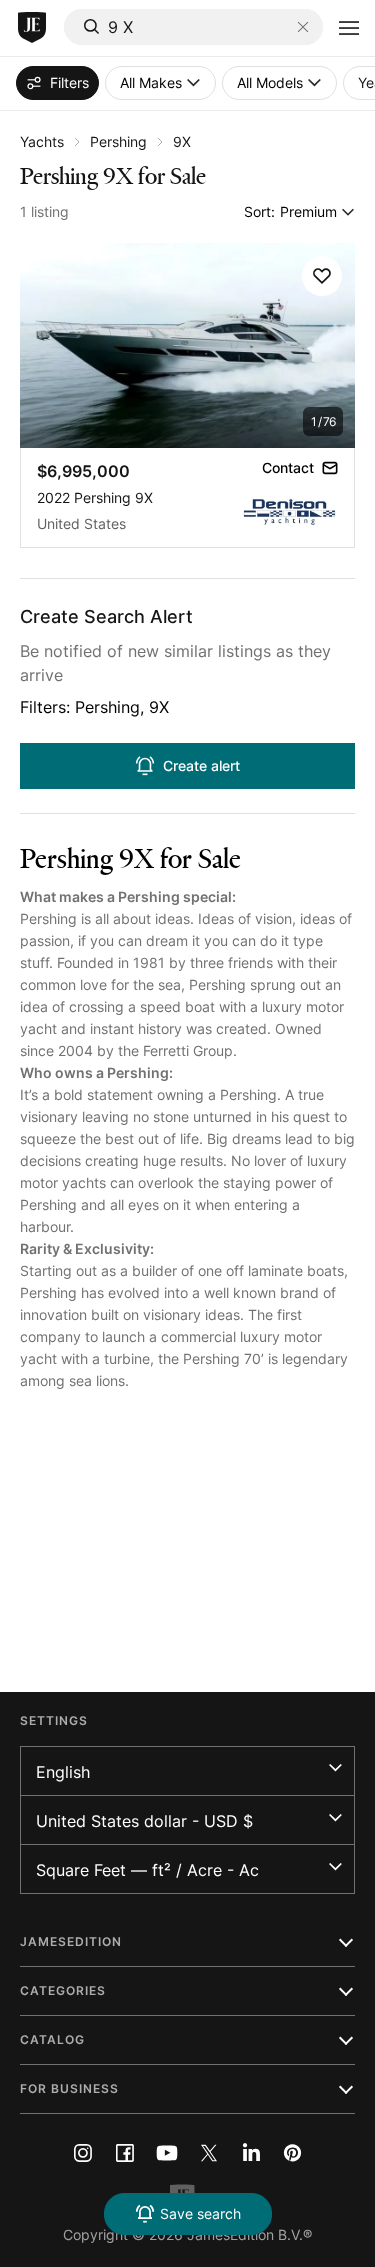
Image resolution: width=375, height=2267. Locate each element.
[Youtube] (167, 2153)
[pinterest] (293, 2153)
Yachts (42, 141)
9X (182, 141)
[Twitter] (209, 2153)
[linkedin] (251, 2153)
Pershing (118, 141)
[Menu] (349, 28)
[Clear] (303, 27)
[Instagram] (83, 2153)
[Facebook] (125, 2153)
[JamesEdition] (32, 28)
